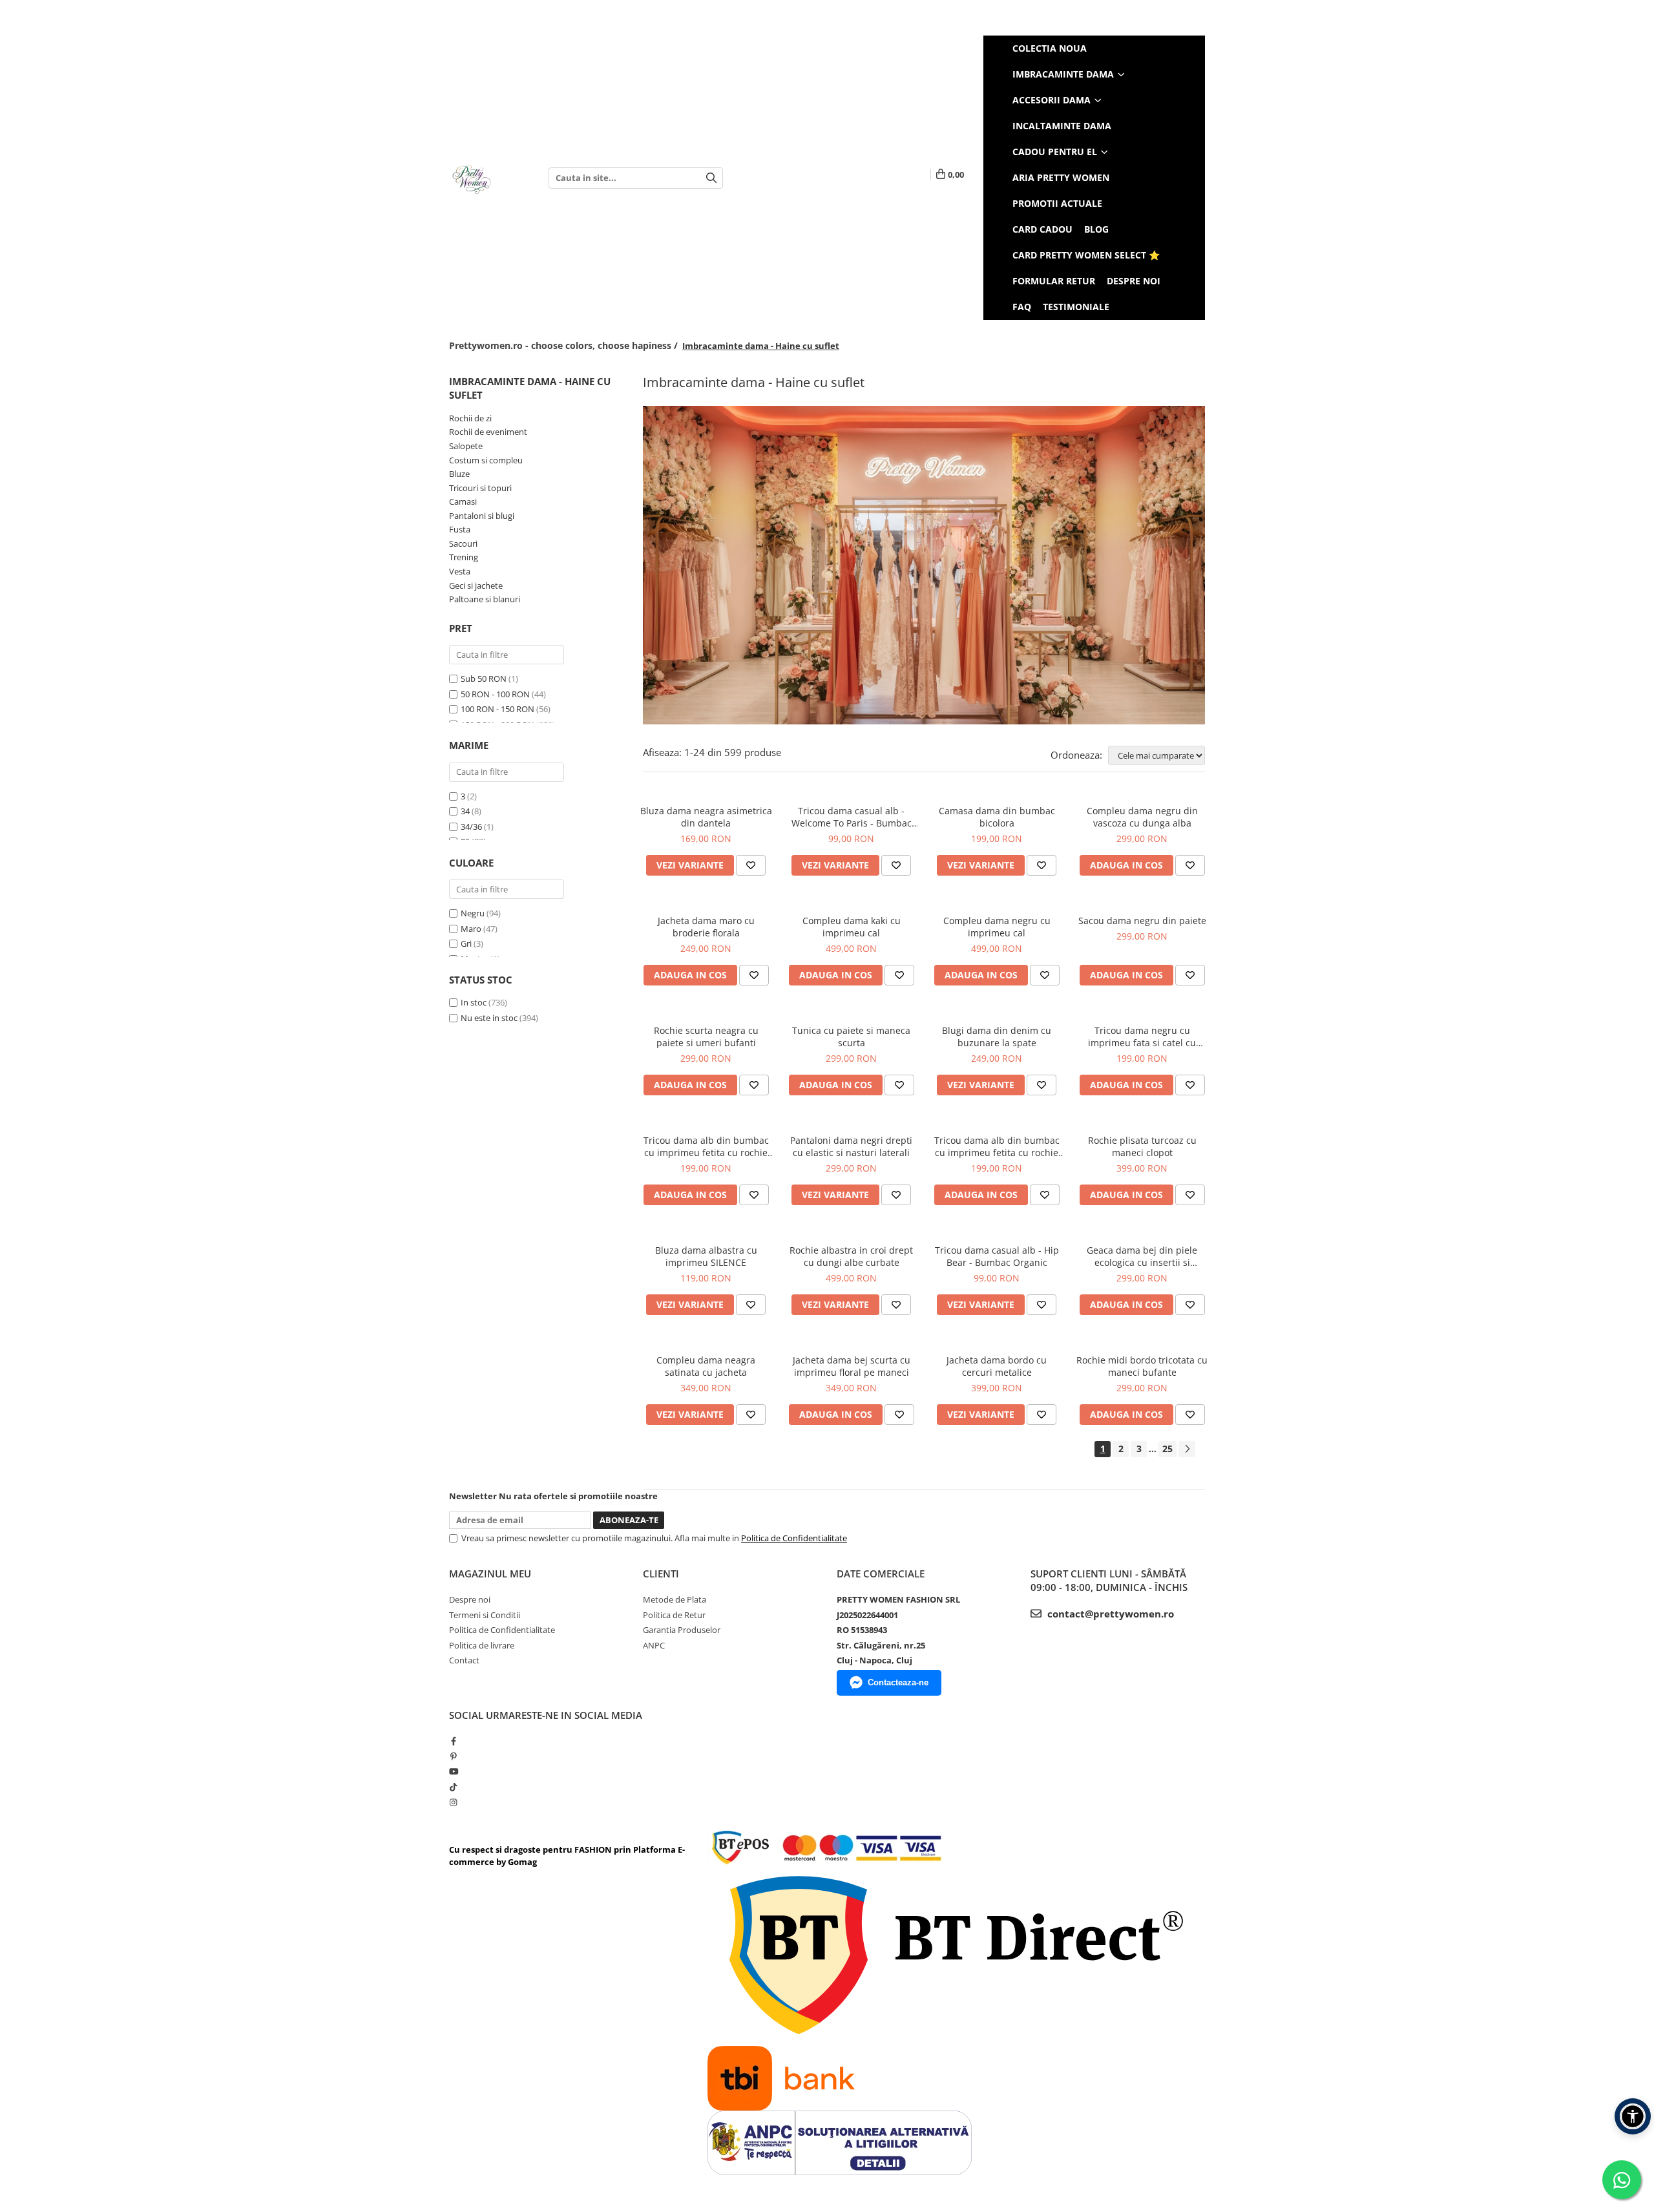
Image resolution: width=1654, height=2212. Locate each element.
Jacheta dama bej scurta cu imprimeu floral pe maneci (852, 1366)
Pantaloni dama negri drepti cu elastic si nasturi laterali (851, 1146)
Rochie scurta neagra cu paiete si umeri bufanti (706, 1037)
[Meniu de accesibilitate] (1633, 2116)
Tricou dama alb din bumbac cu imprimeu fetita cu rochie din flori (706, 1146)
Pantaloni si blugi (482, 516)
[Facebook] (453, 1741)
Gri (466, 943)
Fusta (460, 529)
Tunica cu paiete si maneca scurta (851, 1037)
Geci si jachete (476, 585)
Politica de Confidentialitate (794, 1538)
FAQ (1022, 307)
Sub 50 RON (484, 679)
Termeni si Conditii (485, 1615)
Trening (464, 557)
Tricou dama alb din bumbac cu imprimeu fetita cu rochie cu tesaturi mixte (997, 1146)
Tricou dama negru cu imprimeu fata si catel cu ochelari (1142, 1037)
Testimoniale (1076, 307)
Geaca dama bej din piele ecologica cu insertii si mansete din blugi (1142, 1256)
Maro (471, 929)
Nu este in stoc (489, 1018)
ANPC (654, 1645)
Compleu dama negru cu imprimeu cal (997, 927)
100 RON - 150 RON (497, 709)
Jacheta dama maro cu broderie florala (706, 927)
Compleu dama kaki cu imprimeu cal (852, 927)
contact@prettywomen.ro (1109, 1614)
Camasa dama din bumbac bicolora (997, 817)
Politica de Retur (674, 1615)
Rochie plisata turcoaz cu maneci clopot (1142, 1146)
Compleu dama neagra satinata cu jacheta (706, 1366)
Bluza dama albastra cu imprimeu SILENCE (706, 1256)
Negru (473, 913)
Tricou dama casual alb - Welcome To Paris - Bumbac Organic (852, 817)
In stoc (474, 1002)
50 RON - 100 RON (495, 694)
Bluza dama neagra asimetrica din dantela (706, 817)
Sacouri (463, 543)
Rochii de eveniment (488, 432)
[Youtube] (453, 1771)
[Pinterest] (453, 1756)
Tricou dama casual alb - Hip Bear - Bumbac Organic (997, 1256)
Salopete (466, 446)
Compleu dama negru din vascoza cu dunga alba (1142, 817)
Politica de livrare (482, 1645)
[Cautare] (711, 178)
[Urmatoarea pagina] (1187, 1449)
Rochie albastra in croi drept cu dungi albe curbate (851, 1256)
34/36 (471, 827)
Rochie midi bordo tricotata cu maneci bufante (1142, 1366)
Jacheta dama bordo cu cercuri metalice (997, 1366)
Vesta (460, 571)
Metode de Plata (675, 1599)
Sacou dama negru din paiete (1142, 921)
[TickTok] (453, 1787)
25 (1167, 1448)
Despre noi (1134, 281)
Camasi (463, 501)
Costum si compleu (486, 460)
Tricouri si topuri (480, 488)
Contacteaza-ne (898, 1682)
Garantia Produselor (682, 1630)
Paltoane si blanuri (485, 599)
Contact (464, 1660)
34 (465, 811)
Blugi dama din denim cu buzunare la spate (997, 1037)
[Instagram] (453, 1802)
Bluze (459, 474)
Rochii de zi (470, 418)
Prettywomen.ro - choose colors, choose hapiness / (565, 345)
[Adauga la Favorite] (751, 865)
